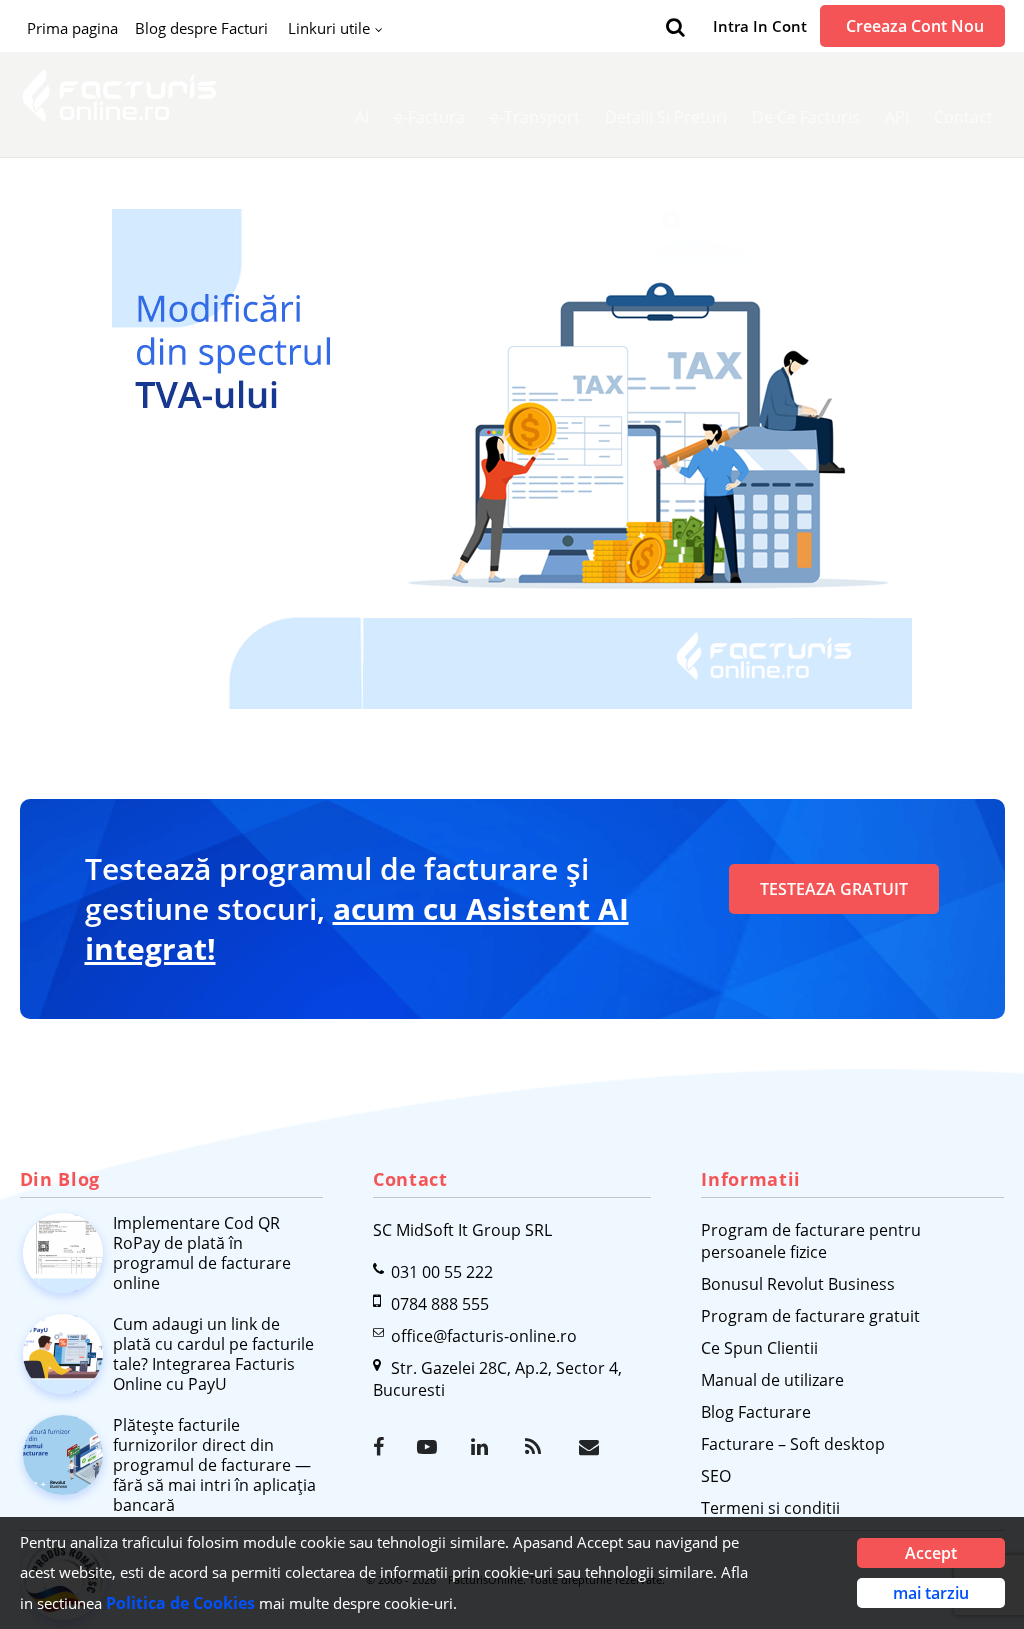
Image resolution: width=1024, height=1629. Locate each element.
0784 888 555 (440, 1304)
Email (591, 1447)
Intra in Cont (760, 26)
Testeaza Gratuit (834, 889)
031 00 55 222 (442, 1272)
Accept (931, 1553)
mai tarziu (931, 1593)
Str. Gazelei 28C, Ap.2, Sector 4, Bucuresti (497, 1379)
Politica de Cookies (180, 1603)
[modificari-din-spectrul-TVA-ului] (512, 459)
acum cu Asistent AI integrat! (357, 928)
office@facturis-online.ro (484, 1336)
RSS (537, 1447)
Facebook (385, 1447)
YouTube (429, 1447)
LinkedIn (483, 1447)
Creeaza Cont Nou (915, 26)
